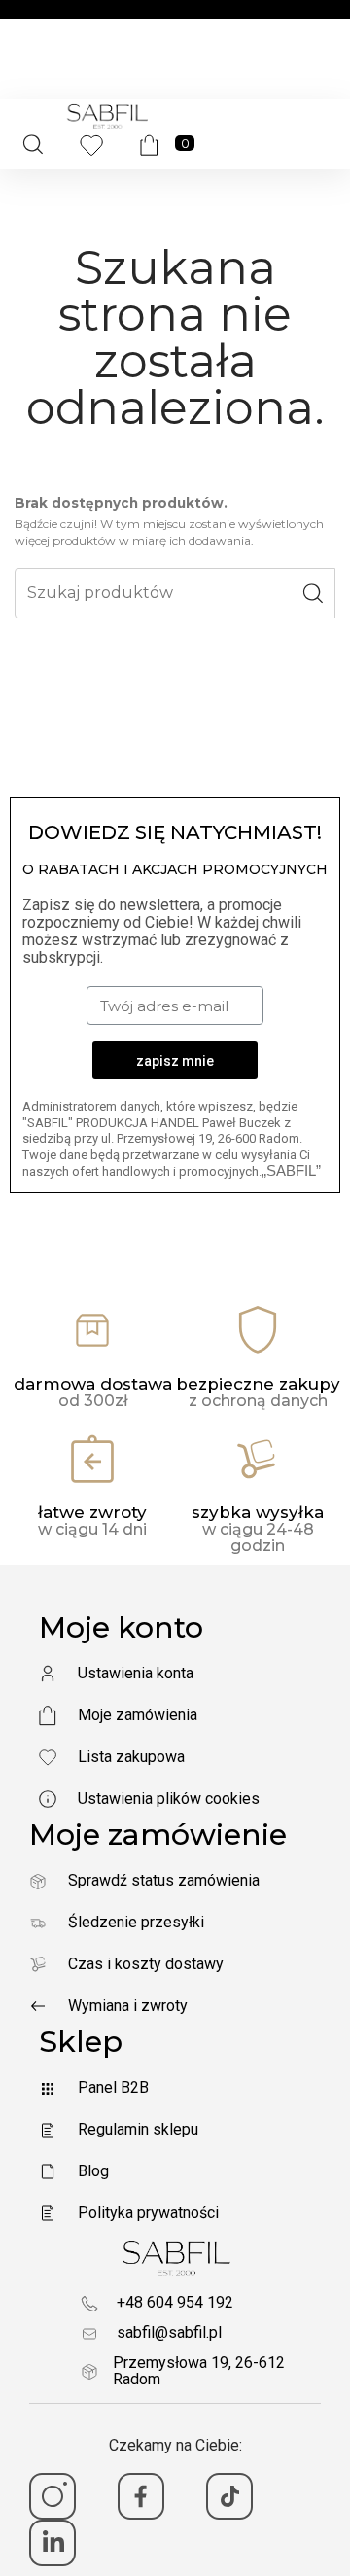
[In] (52, 2543)
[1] (52, 2496)
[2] (141, 2496)
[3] (229, 2496)
